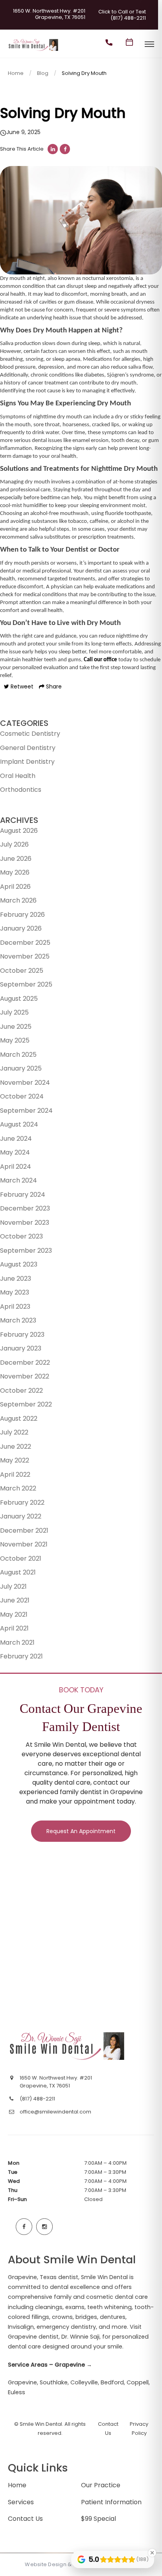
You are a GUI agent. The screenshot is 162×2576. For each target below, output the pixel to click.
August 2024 (19, 1124)
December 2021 (24, 1530)
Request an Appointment (81, 1831)
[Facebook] (24, 2227)
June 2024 (16, 1139)
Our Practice (101, 2485)
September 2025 (26, 984)
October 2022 (21, 1391)
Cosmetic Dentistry (30, 734)
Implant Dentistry (27, 762)
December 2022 (25, 1363)
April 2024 (16, 1167)
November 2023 (25, 1223)
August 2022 (19, 1419)
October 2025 (22, 971)
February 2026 (22, 915)
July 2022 (14, 1432)
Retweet (21, 686)
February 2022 (22, 1503)
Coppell (138, 2382)
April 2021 (14, 1628)
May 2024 (15, 1152)
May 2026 (15, 872)
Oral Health (18, 776)
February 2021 (21, 1656)
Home (16, 73)
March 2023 (18, 1320)
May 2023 (15, 1292)
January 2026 (21, 928)
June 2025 (16, 1027)
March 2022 (18, 1488)
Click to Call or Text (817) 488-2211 (122, 15)
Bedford (112, 2382)
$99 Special (98, 2519)
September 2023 (26, 1251)
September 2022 (26, 1404)
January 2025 (21, 1068)
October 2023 (21, 1236)
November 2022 (25, 1376)
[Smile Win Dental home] (68, 2046)
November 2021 (24, 1544)
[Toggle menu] (149, 45)
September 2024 (26, 1111)
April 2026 (15, 887)
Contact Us (25, 2519)
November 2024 (25, 1083)
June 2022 (16, 1447)
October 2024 (22, 1096)
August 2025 (19, 999)
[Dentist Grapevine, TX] (34, 51)
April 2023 (15, 1307)
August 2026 (19, 831)
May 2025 (15, 1040)
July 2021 (13, 1586)
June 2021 (15, 1600)
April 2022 (15, 1475)
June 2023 (16, 1279)
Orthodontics (21, 790)
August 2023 (19, 1264)
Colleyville (84, 2382)
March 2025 (18, 1055)
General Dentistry (28, 748)
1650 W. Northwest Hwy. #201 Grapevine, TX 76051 (49, 14)
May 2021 (14, 1614)
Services (21, 2502)
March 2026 (18, 900)
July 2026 (14, 844)
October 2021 (21, 1558)
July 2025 (14, 1012)
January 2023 (21, 1348)
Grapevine (22, 2382)
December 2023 (25, 1208)
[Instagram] (44, 2227)
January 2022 (21, 1516)
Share (53, 686)
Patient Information (111, 2502)
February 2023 (22, 1335)
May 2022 (15, 1460)
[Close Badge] (152, 2553)
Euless (17, 2392)
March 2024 (18, 1180)
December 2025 (25, 943)
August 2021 (18, 1572)
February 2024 (23, 1195)
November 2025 (25, 956)
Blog (43, 73)
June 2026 (16, 859)
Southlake (54, 2382)
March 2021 (17, 1642)
